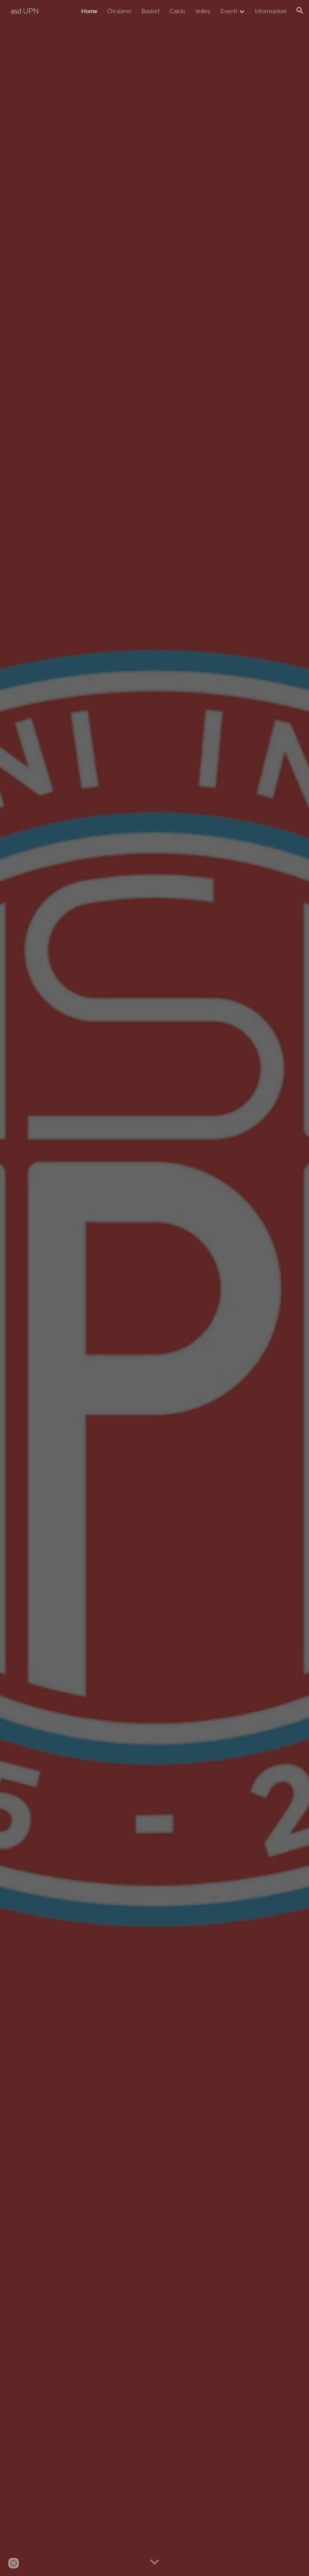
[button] (300, 11)
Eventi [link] (229, 11)
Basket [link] (151, 11)
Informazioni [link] (271, 11)
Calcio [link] (177, 11)
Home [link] (89, 11)
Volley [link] (203, 11)
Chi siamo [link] (119, 11)
